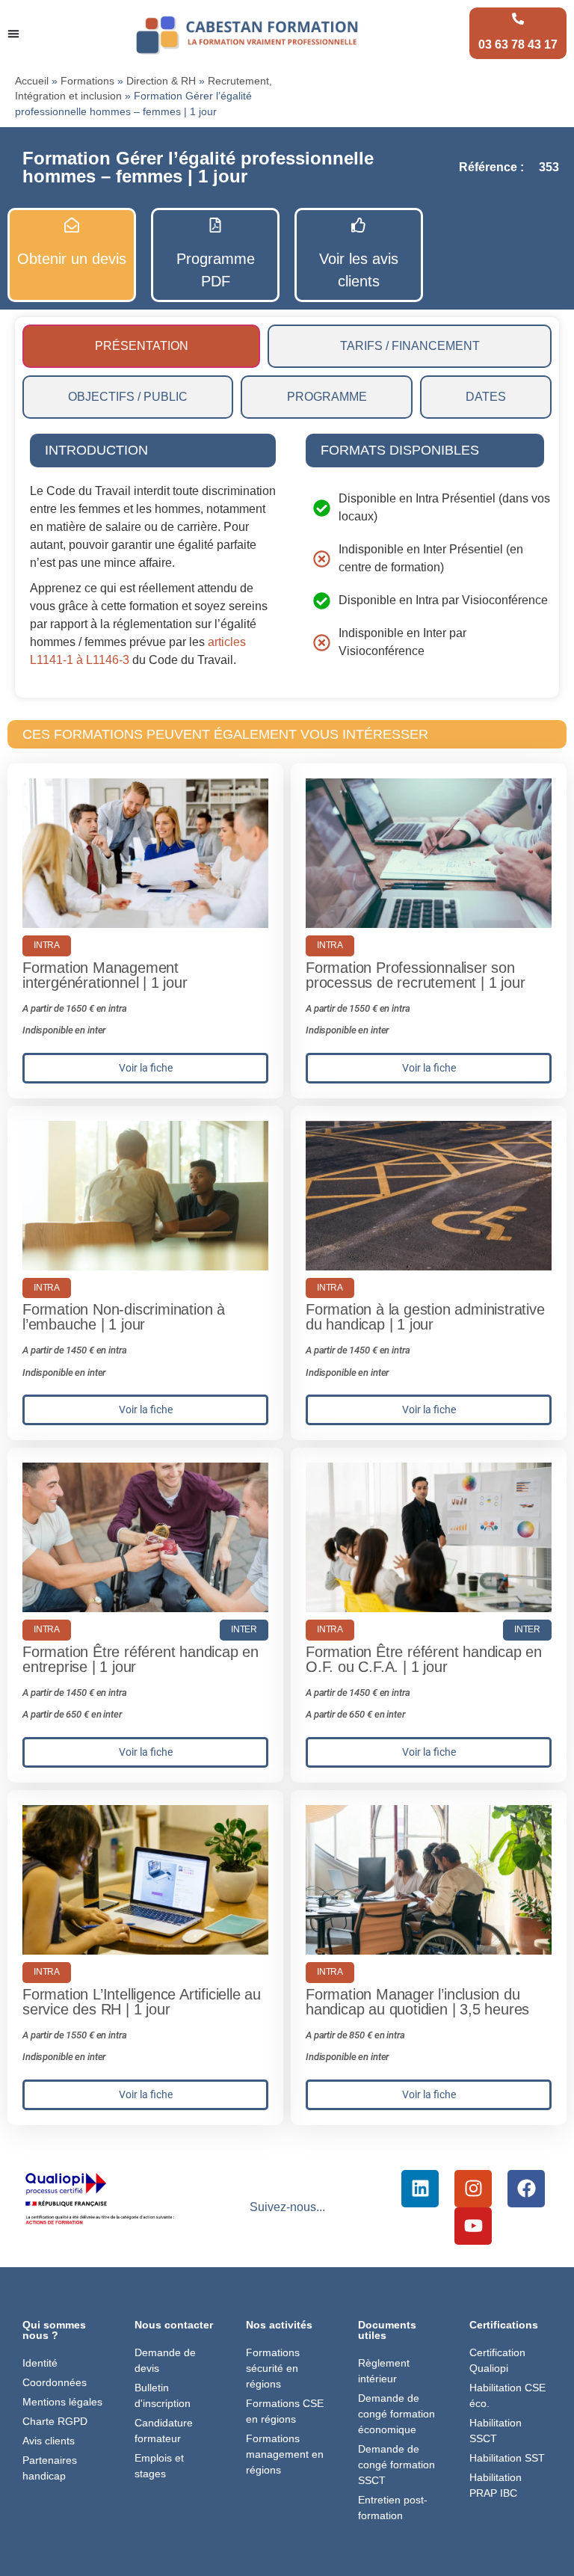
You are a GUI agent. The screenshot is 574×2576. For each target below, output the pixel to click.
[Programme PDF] (215, 225)
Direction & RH (161, 81)
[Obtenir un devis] (72, 225)
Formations (87, 81)
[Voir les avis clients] (359, 225)
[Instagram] (473, 2189)
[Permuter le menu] (13, 34)
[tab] (141, 346)
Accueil (32, 81)
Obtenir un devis (72, 259)
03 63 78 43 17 (518, 44)
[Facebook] (526, 2189)
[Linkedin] (420, 2189)
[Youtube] (473, 2226)
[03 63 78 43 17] (518, 19)
